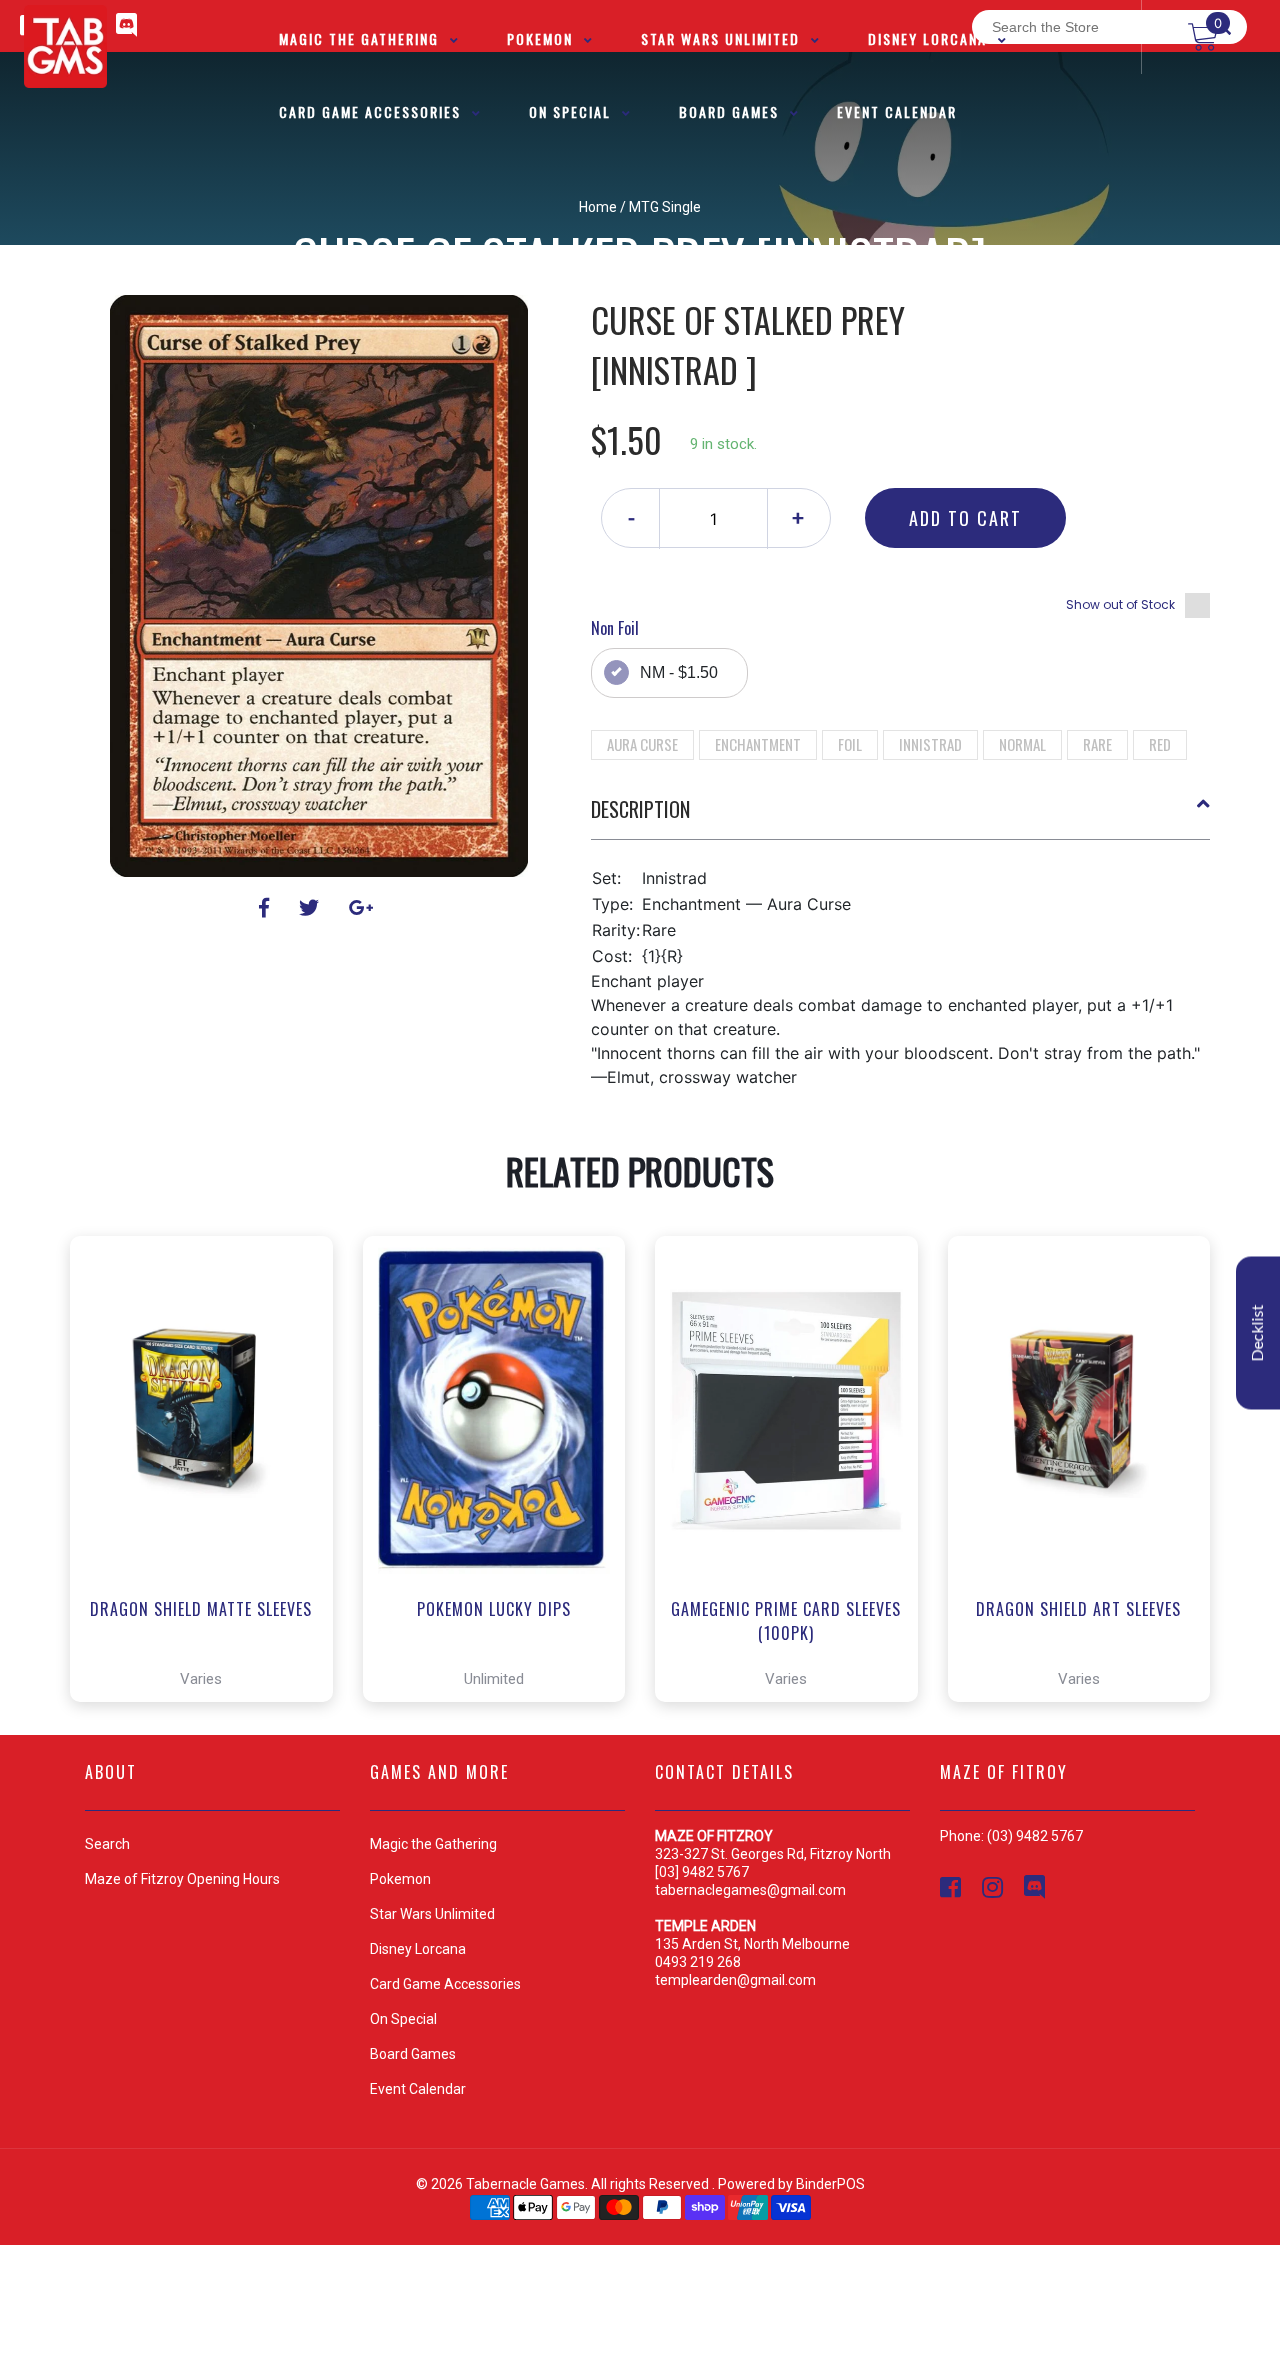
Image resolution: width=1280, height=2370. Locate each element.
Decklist (1258, 1333)
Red (1160, 744)
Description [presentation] (640, 809)
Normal (1022, 744)
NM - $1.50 (679, 672)
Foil (850, 744)
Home (598, 207)
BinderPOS (830, 2184)
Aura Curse (642, 744)
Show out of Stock (1120, 604)
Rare (1097, 744)
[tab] (901, 817)
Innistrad (930, 744)
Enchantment (758, 744)
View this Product (210, 1630)
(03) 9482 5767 (1035, 1836)
